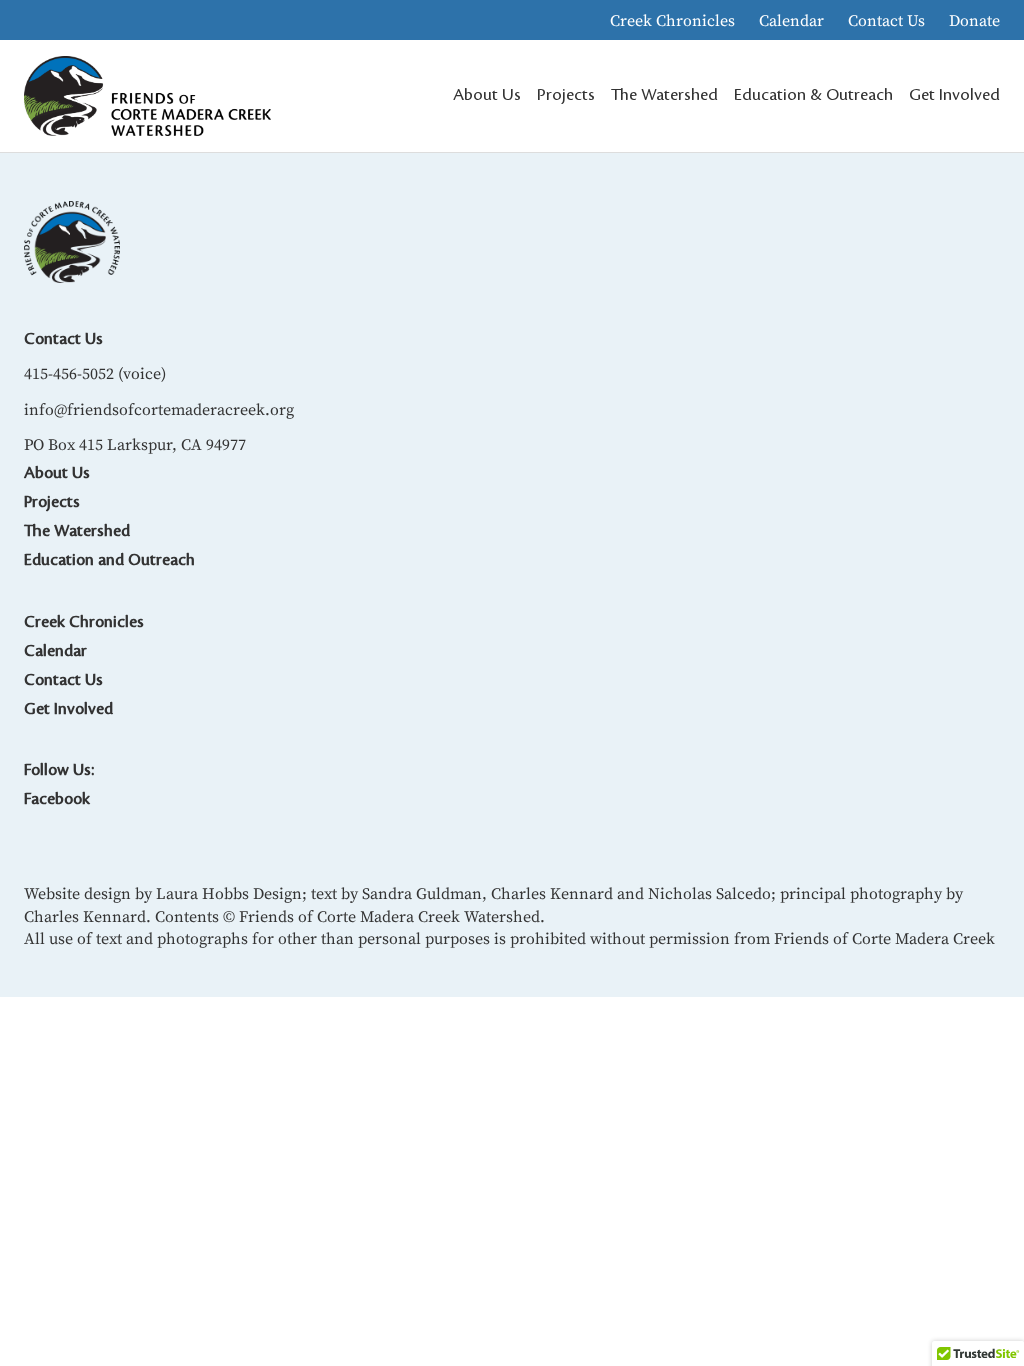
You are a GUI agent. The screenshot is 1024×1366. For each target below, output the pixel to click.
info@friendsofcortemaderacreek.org (159, 409)
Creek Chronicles (672, 20)
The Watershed (77, 531)
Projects (52, 502)
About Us (57, 473)
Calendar (791, 20)
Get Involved (68, 709)
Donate (974, 20)
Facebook (57, 799)
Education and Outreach (109, 560)
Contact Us (886, 20)
